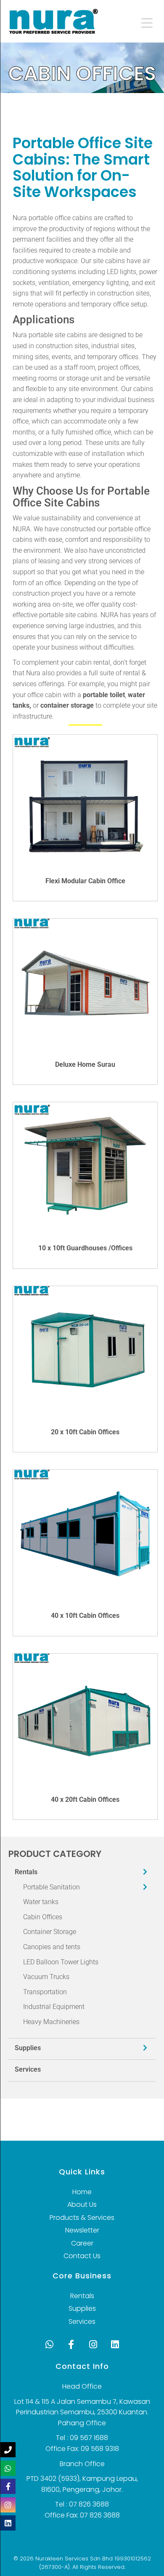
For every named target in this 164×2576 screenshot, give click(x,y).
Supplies (28, 2048)
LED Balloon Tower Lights (61, 1962)
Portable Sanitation (52, 1887)
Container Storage (50, 1932)
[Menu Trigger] (141, 22)
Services (28, 2069)
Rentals (26, 1872)
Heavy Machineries (51, 2022)
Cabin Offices (43, 1917)
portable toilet (104, 695)
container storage (67, 705)
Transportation (45, 1992)
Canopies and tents (52, 1947)
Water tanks (41, 1902)
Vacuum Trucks (46, 1977)
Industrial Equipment (54, 2007)
